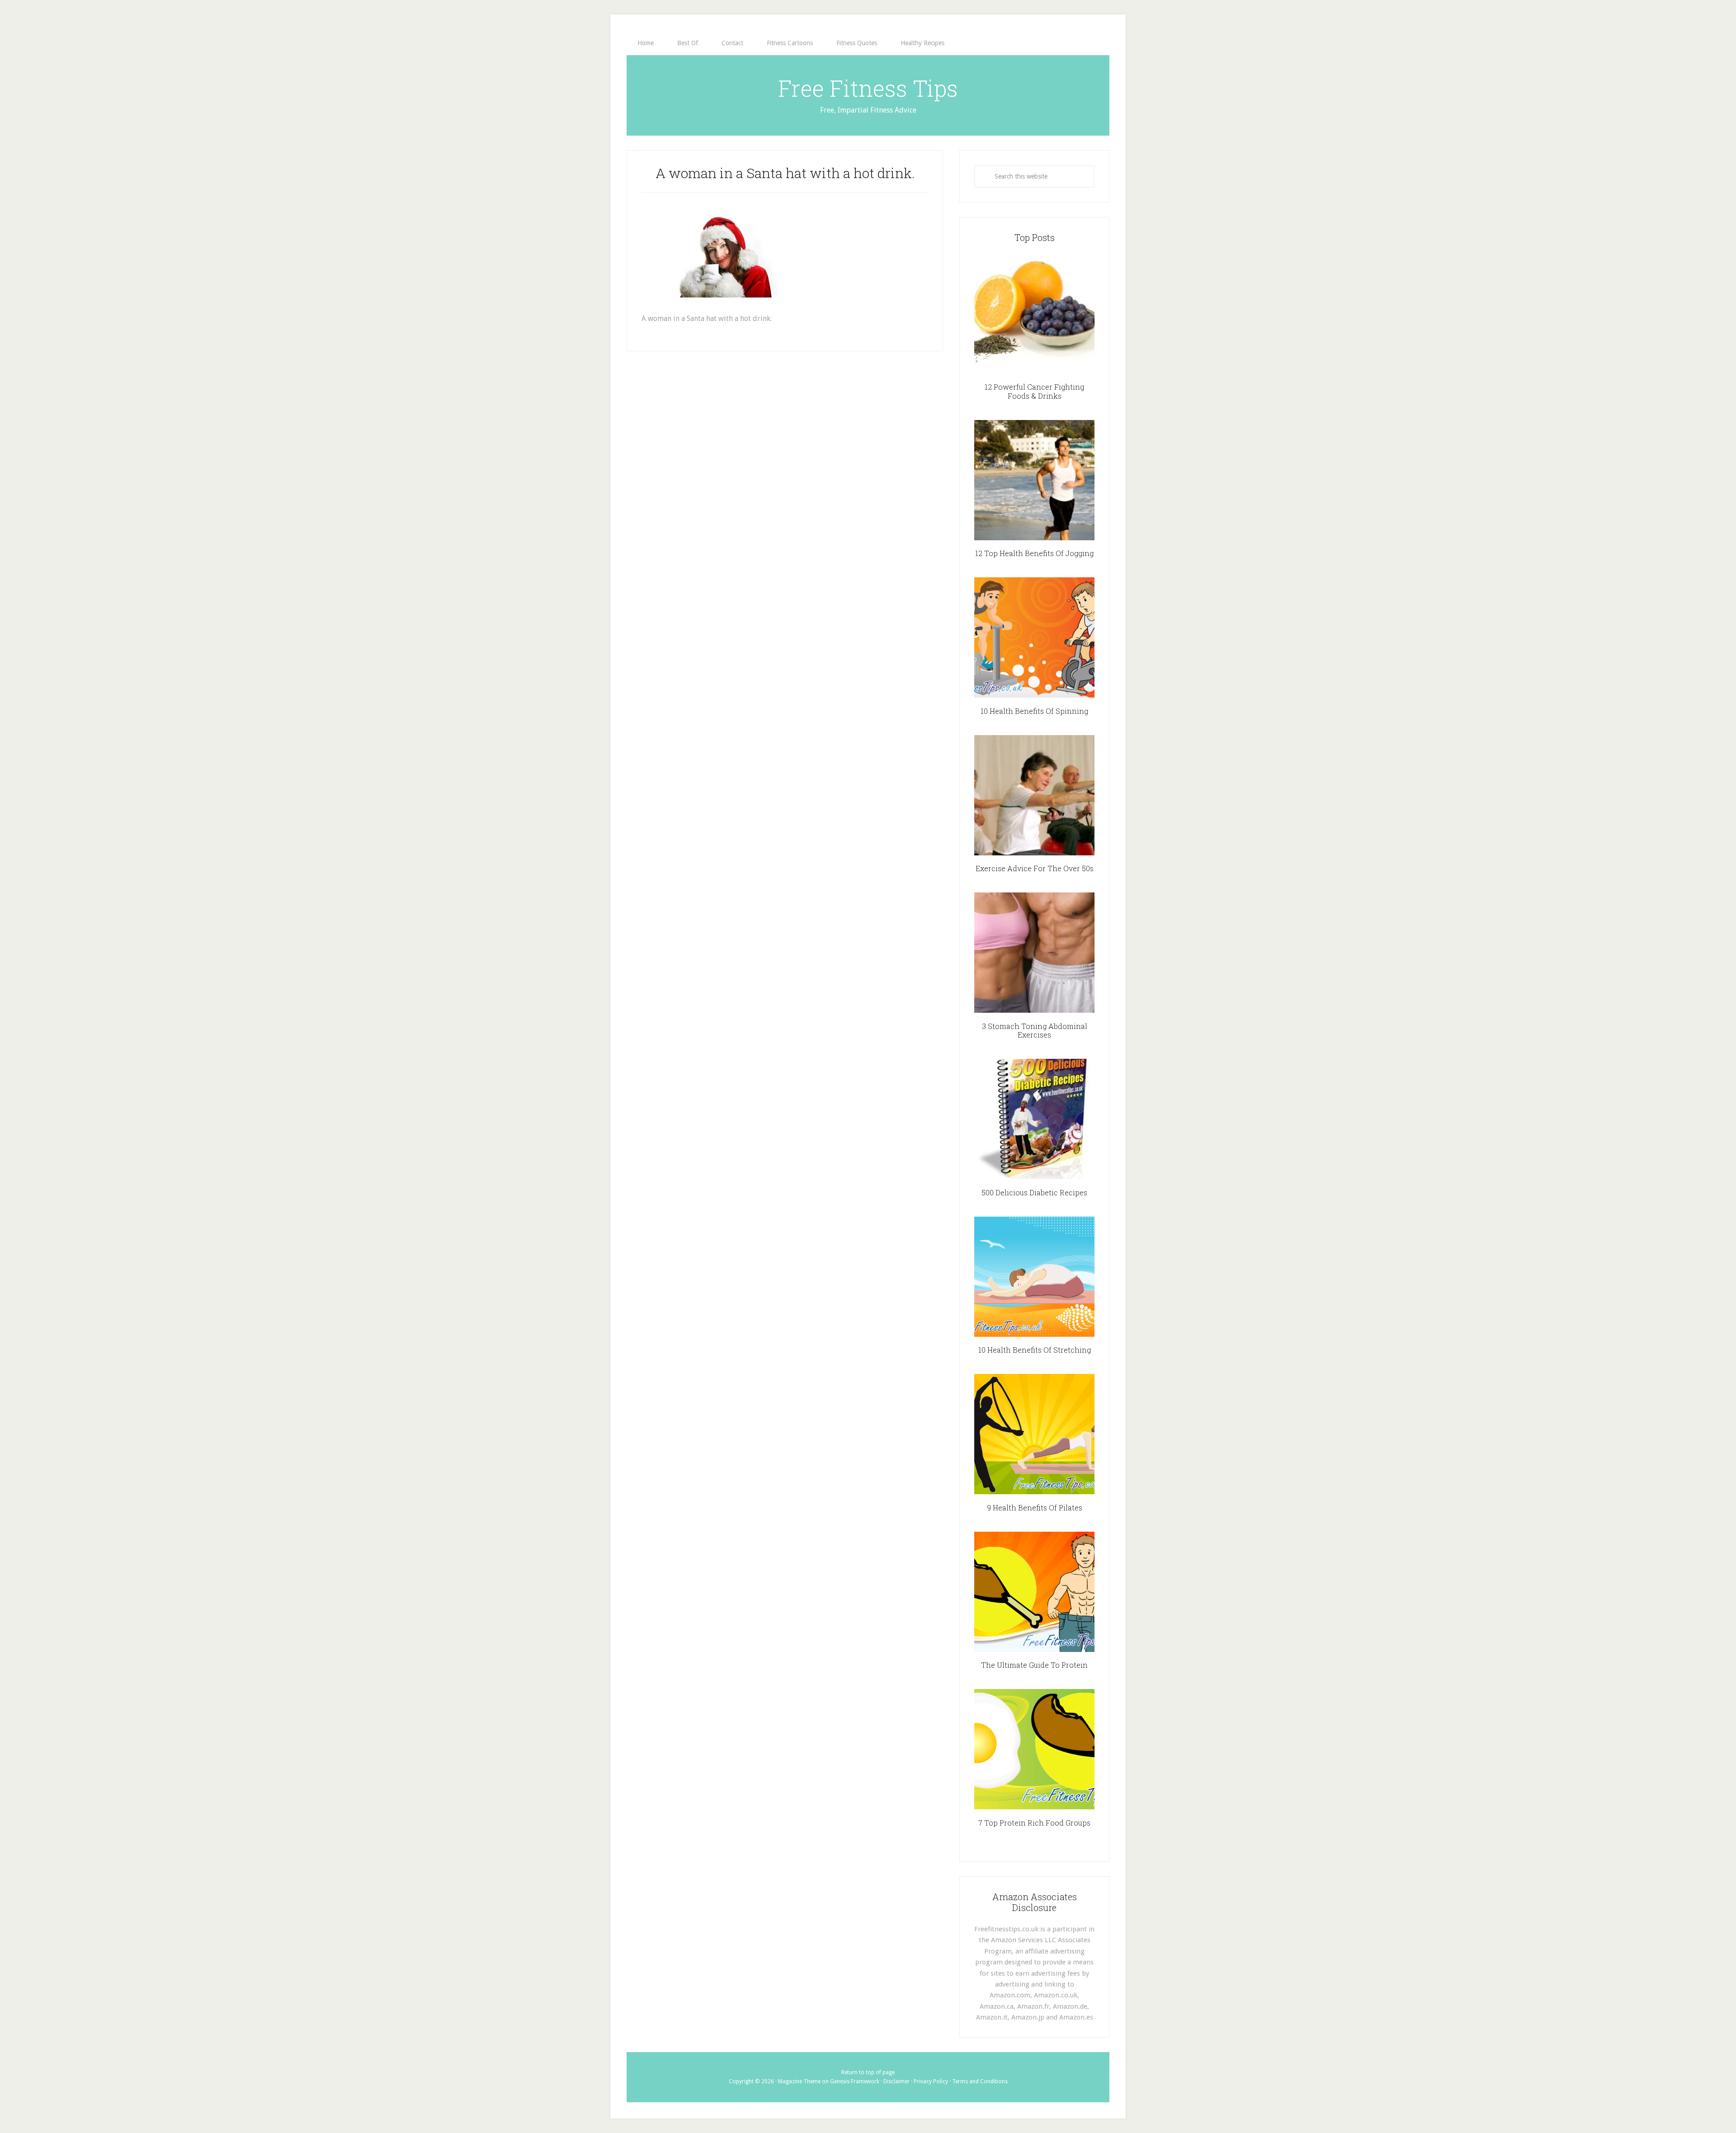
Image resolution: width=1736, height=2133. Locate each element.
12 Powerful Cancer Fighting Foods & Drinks (1034, 391)
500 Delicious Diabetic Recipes (1034, 1192)
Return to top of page (868, 2072)
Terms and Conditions (980, 2081)
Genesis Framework (855, 2081)
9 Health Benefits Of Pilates (1035, 1508)
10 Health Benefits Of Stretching (1035, 1350)
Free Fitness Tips (868, 88)
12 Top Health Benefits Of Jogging (1034, 553)
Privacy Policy (931, 2081)
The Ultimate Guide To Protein (1034, 1665)
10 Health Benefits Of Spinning (1034, 711)
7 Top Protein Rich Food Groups (1034, 1823)
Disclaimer (896, 2081)
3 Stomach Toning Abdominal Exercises (1035, 1030)
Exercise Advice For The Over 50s (1035, 868)
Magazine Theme (799, 2081)
